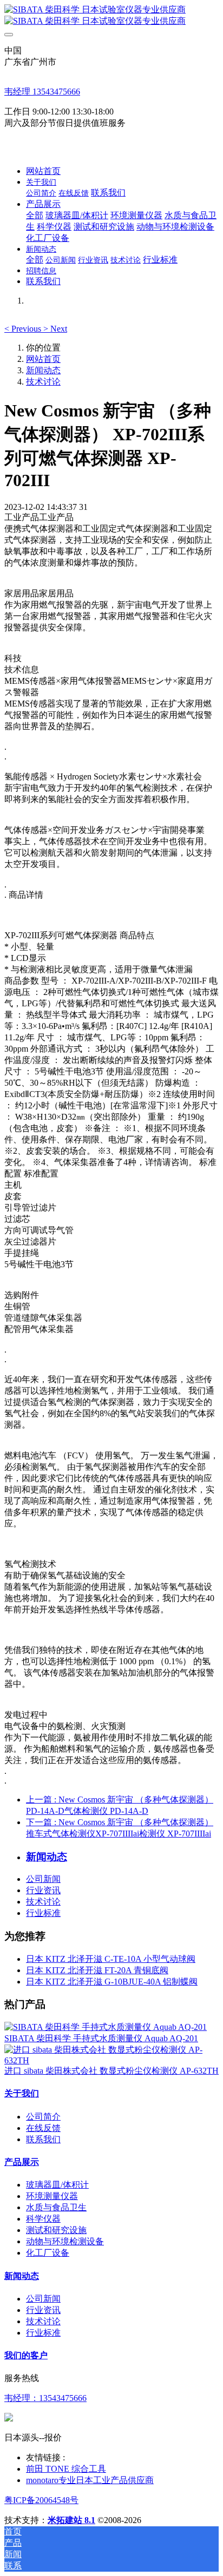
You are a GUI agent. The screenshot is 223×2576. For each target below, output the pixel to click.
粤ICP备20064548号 (41, 2500)
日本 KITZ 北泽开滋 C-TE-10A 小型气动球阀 (111, 1959)
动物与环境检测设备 (65, 2241)
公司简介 (43, 2117)
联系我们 (43, 2139)
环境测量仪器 (52, 2196)
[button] (24, 329)
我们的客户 (26, 2355)
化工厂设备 (48, 2253)
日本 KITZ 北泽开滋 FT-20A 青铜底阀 (97, 1970)
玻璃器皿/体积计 (57, 2185)
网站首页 (43, 171)
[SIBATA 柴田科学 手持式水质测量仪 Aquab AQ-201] (106, 2027)
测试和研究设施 (56, 2230)
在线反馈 (43, 2128)
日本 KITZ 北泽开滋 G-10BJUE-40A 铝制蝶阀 (112, 1982)
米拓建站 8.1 (71, 2520)
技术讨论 (43, 382)
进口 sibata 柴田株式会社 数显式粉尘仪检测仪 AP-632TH (111, 2071)
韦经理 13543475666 (42, 92)
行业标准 (43, 1913)
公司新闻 (43, 1879)
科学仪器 (43, 2219)
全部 (35, 215)
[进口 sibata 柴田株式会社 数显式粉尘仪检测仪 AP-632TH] (111, 2060)
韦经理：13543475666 (45, 2398)
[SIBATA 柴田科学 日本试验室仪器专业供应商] (111, 16)
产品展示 (22, 2162)
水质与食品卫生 (56, 2207)
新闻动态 (43, 370)
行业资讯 (43, 1890)
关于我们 (22, 2093)
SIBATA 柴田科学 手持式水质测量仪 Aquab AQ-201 (101, 2038)
